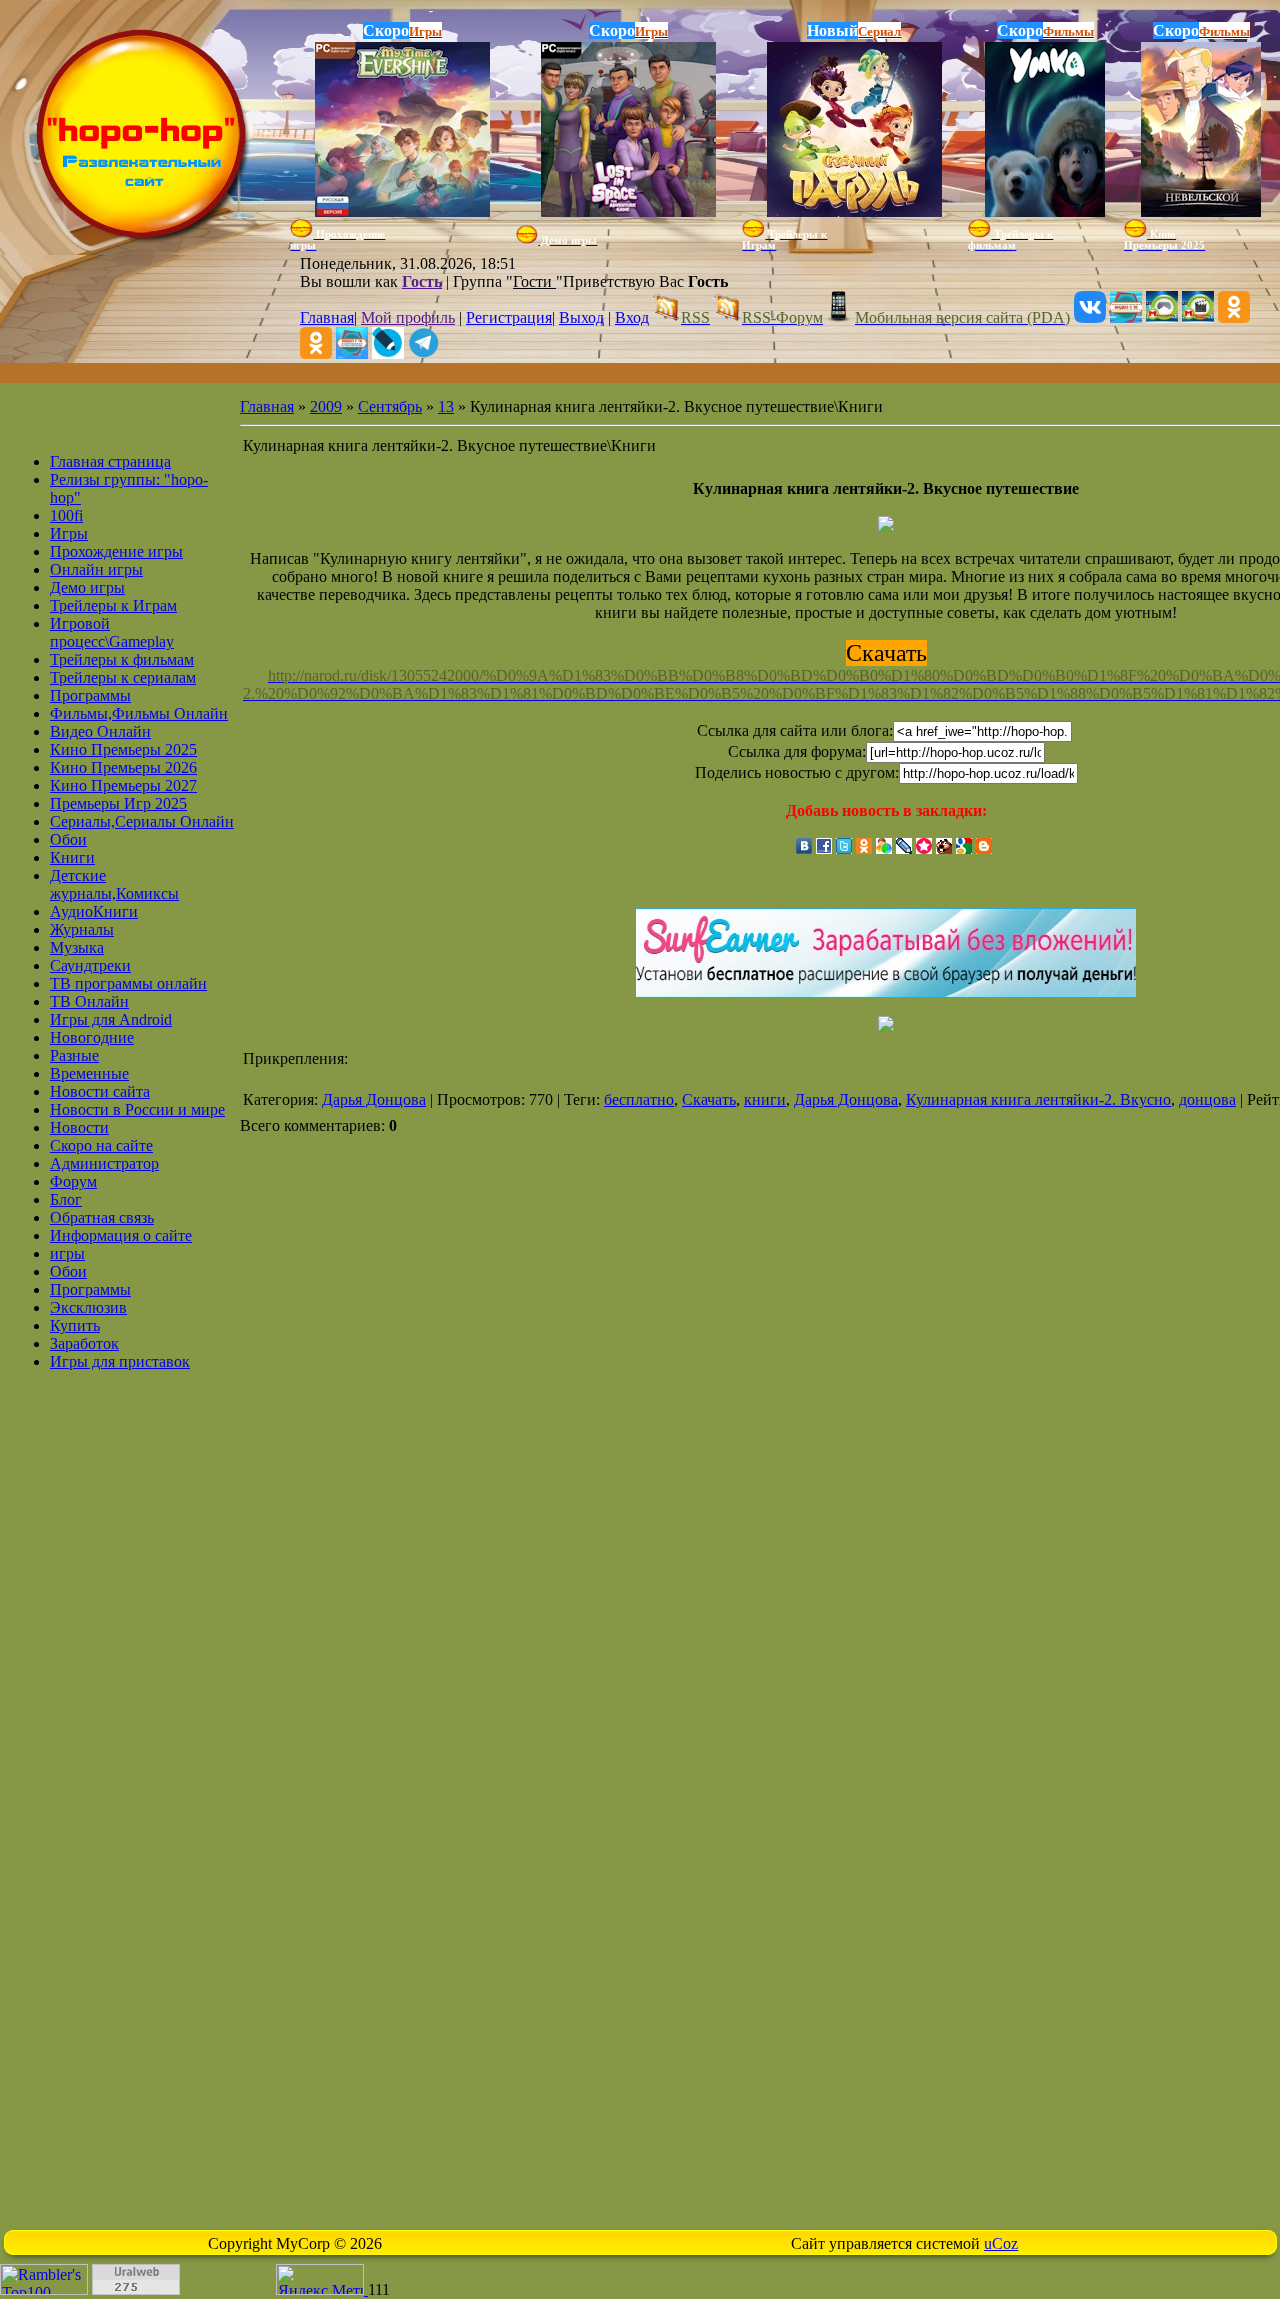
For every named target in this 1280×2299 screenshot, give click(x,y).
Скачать (709, 1099)
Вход (632, 317)
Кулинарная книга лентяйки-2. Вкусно (1038, 1099)
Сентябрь (390, 406)
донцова (1207, 1099)
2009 (326, 406)
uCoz (1001, 2243)
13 (446, 406)
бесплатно (639, 1099)
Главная (327, 317)
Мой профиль (408, 317)
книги (765, 1099)
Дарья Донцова (374, 1099)
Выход (581, 317)
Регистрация (509, 317)
